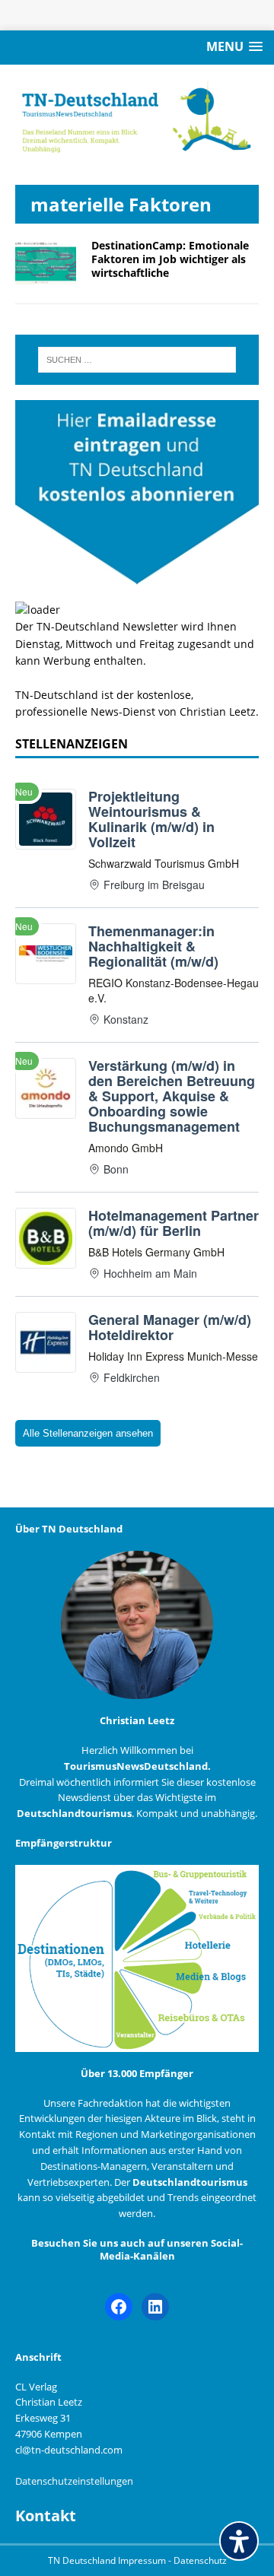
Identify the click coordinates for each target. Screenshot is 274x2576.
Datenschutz (200, 2560)
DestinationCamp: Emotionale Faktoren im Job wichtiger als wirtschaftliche (170, 259)
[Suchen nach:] (137, 360)
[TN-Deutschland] (137, 117)
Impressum (143, 2560)
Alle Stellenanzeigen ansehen (88, 1433)
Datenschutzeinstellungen (74, 2481)
